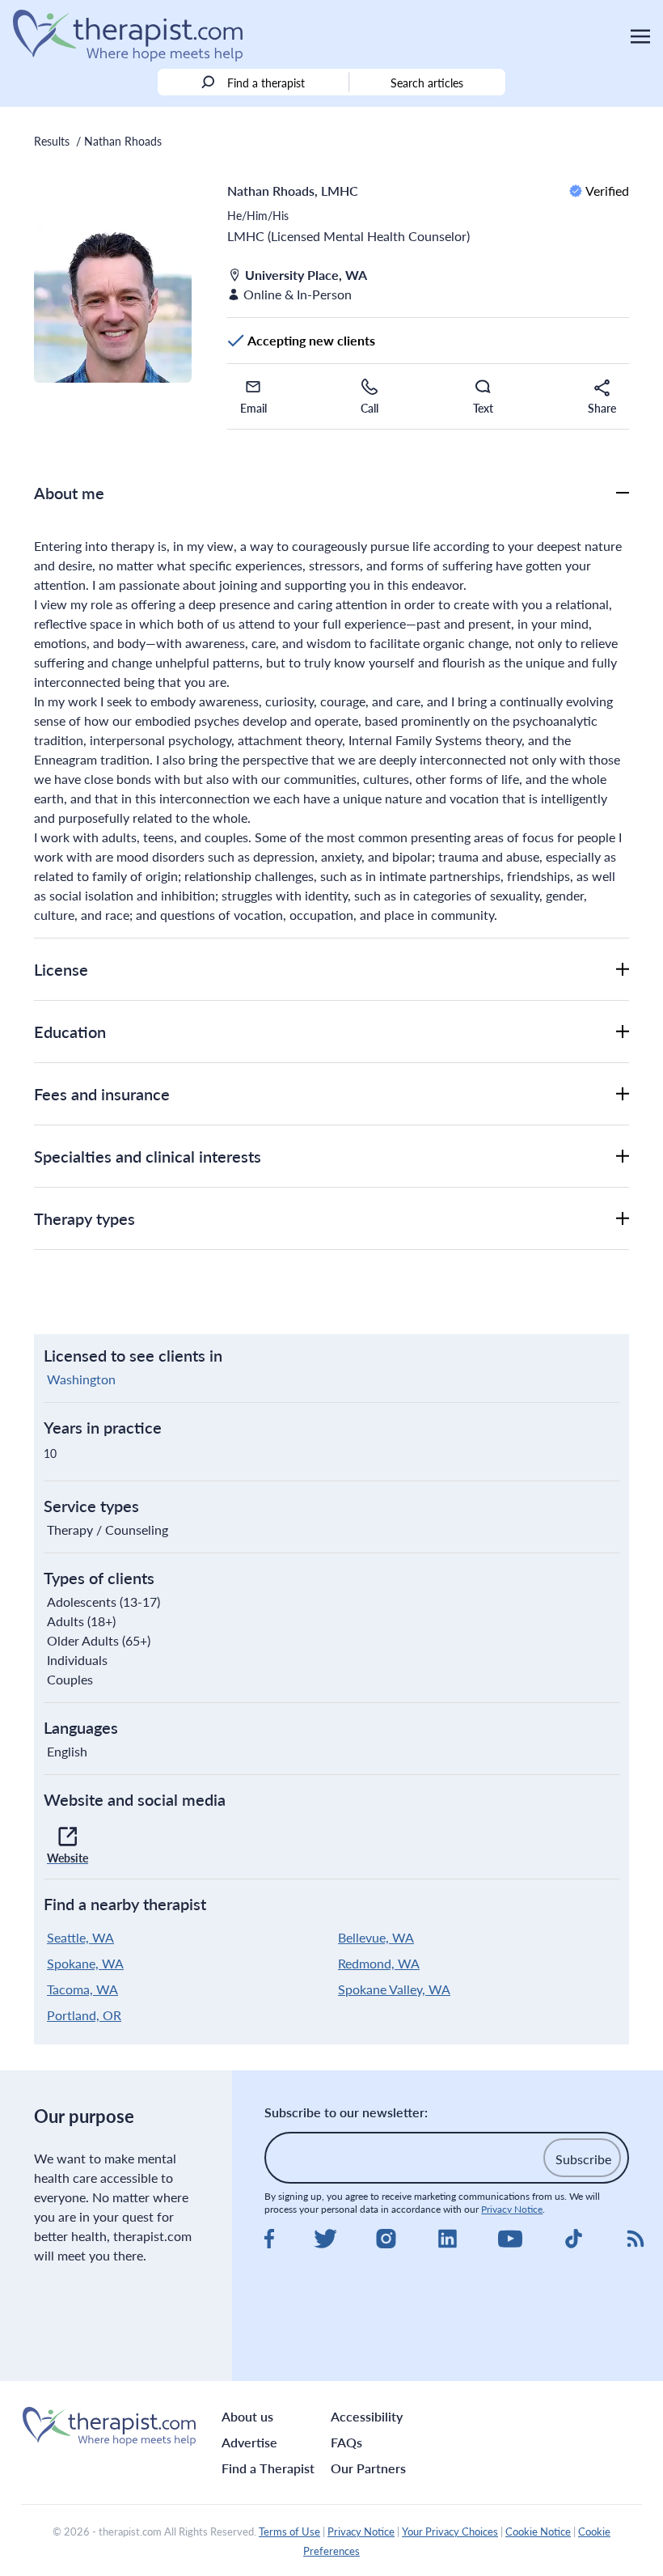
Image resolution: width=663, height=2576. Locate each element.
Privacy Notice (512, 2209)
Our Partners (368, 2468)
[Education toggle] (623, 1032)
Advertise (249, 2442)
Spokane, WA (85, 1963)
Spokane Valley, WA (394, 1989)
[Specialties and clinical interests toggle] (623, 1156)
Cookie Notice (538, 2532)
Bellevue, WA (376, 1937)
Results (52, 141)
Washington (81, 1379)
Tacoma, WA (82, 1989)
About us (247, 2416)
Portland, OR (84, 2015)
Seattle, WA (80, 1937)
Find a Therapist (268, 2468)
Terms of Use (289, 2532)
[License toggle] (623, 969)
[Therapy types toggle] (623, 1218)
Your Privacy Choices (450, 2532)
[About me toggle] (623, 493)
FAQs (346, 2442)
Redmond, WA (379, 1963)
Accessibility (367, 2416)
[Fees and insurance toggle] (623, 1094)
